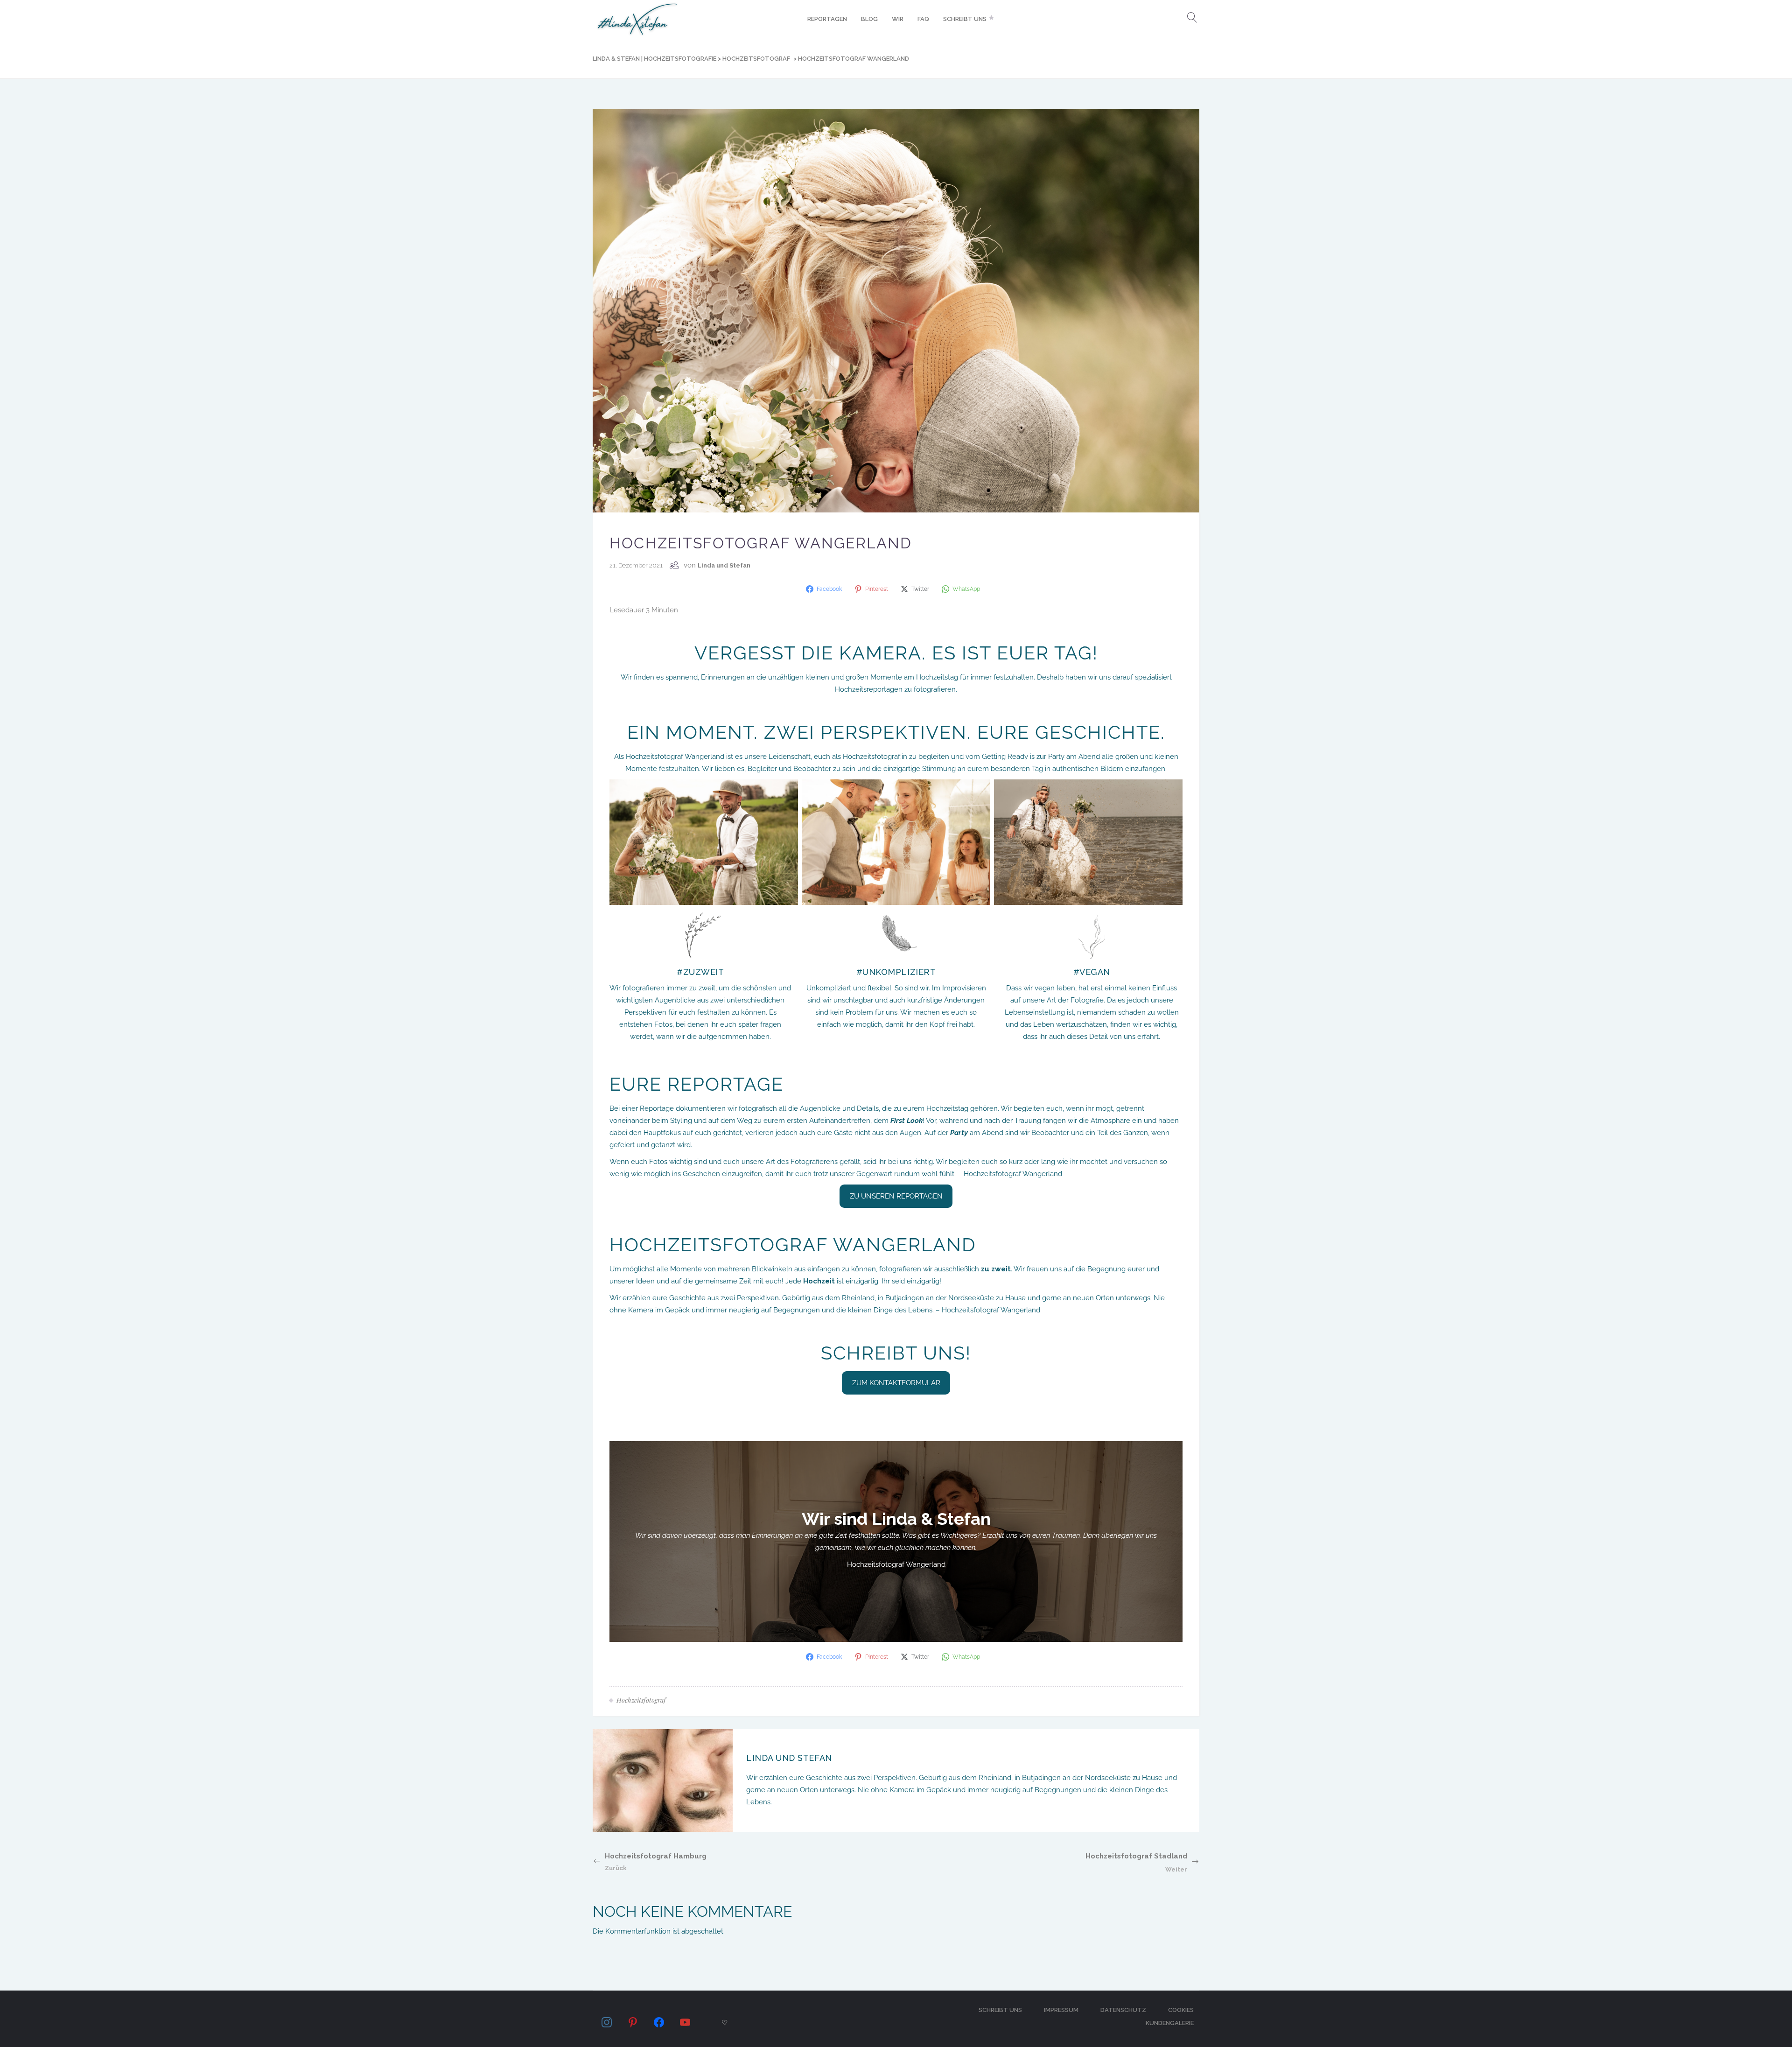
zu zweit (996, 1269)
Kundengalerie (1170, 2023)
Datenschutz (1123, 2010)
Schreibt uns (1000, 2010)
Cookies (1181, 2010)
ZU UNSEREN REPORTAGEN (896, 1196)
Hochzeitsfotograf (756, 59)
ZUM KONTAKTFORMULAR (896, 1383)
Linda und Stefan (724, 565)
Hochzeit (819, 1281)
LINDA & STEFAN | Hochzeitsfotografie (654, 59)
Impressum (1061, 2010)
